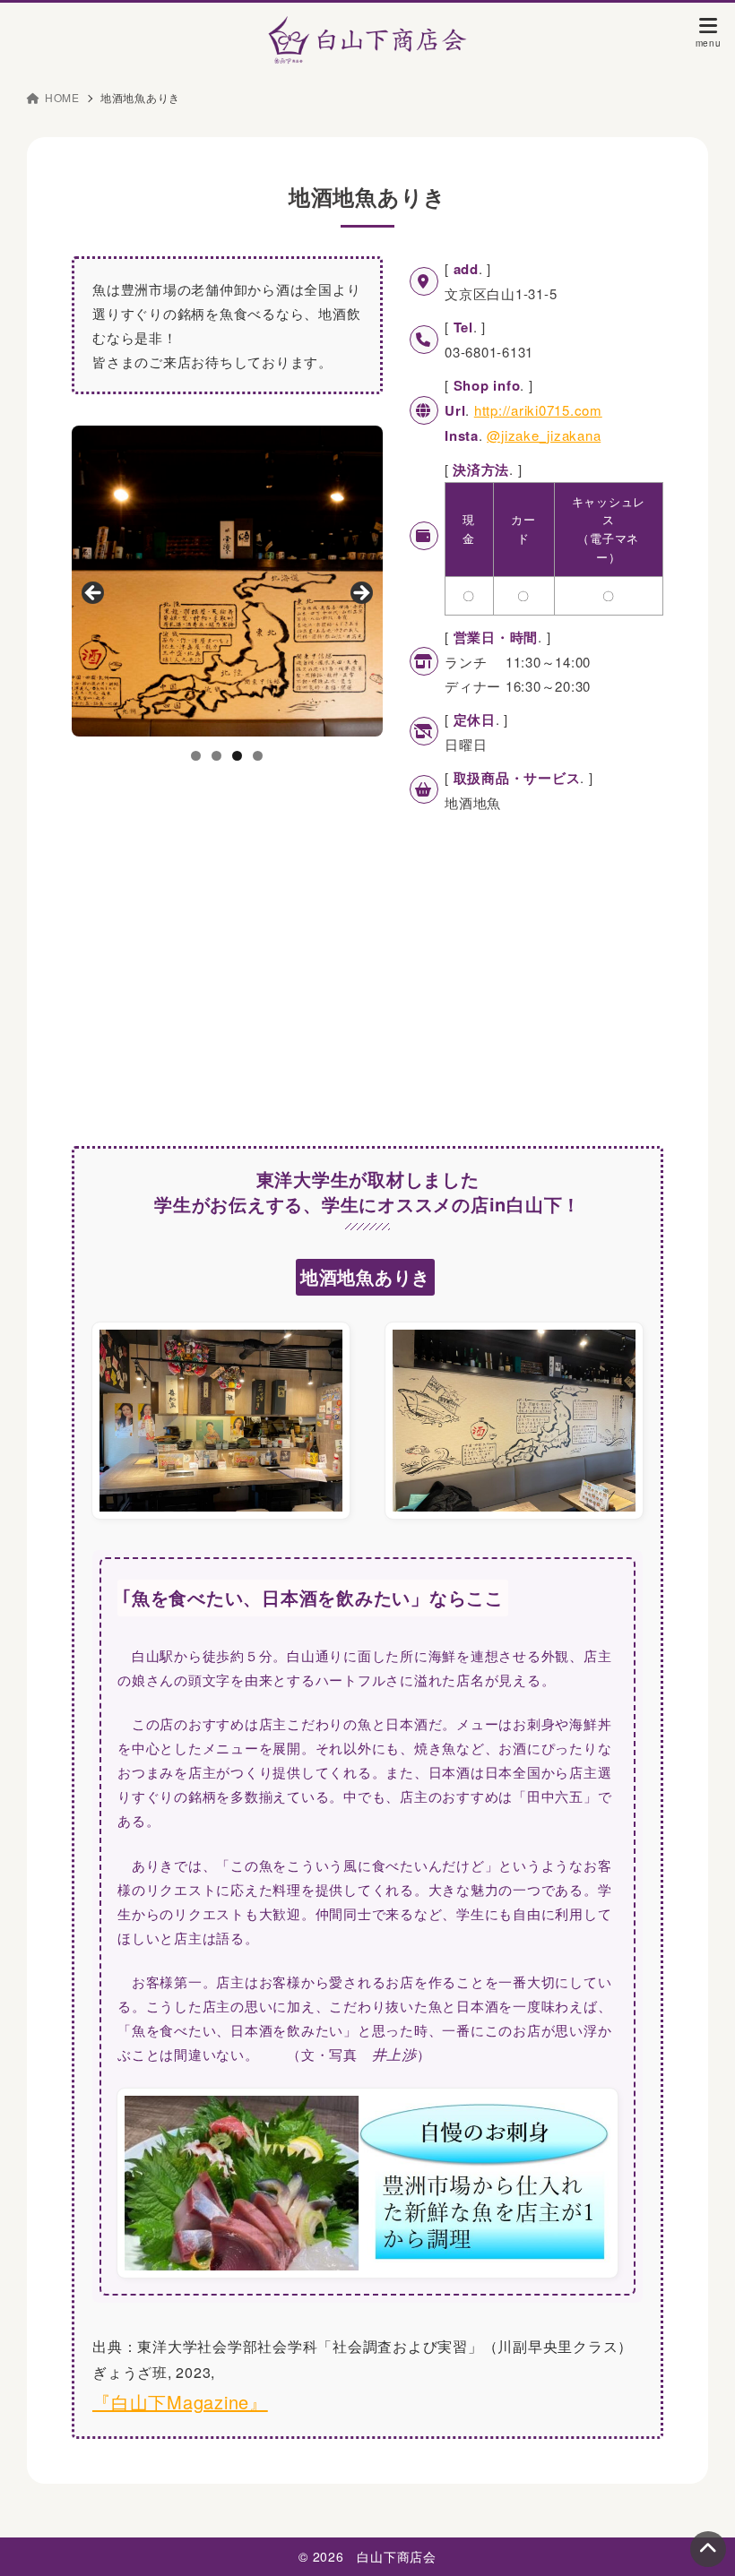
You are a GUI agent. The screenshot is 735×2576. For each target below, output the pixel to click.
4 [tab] (258, 756)
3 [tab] (237, 756)
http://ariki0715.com (538, 410)
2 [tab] (216, 756)
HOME (62, 97)
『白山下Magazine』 (180, 2402)
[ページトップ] (708, 2549)
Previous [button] (94, 594)
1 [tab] (196, 756)
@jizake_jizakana (544, 435)
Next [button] (360, 594)
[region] (227, 581)
